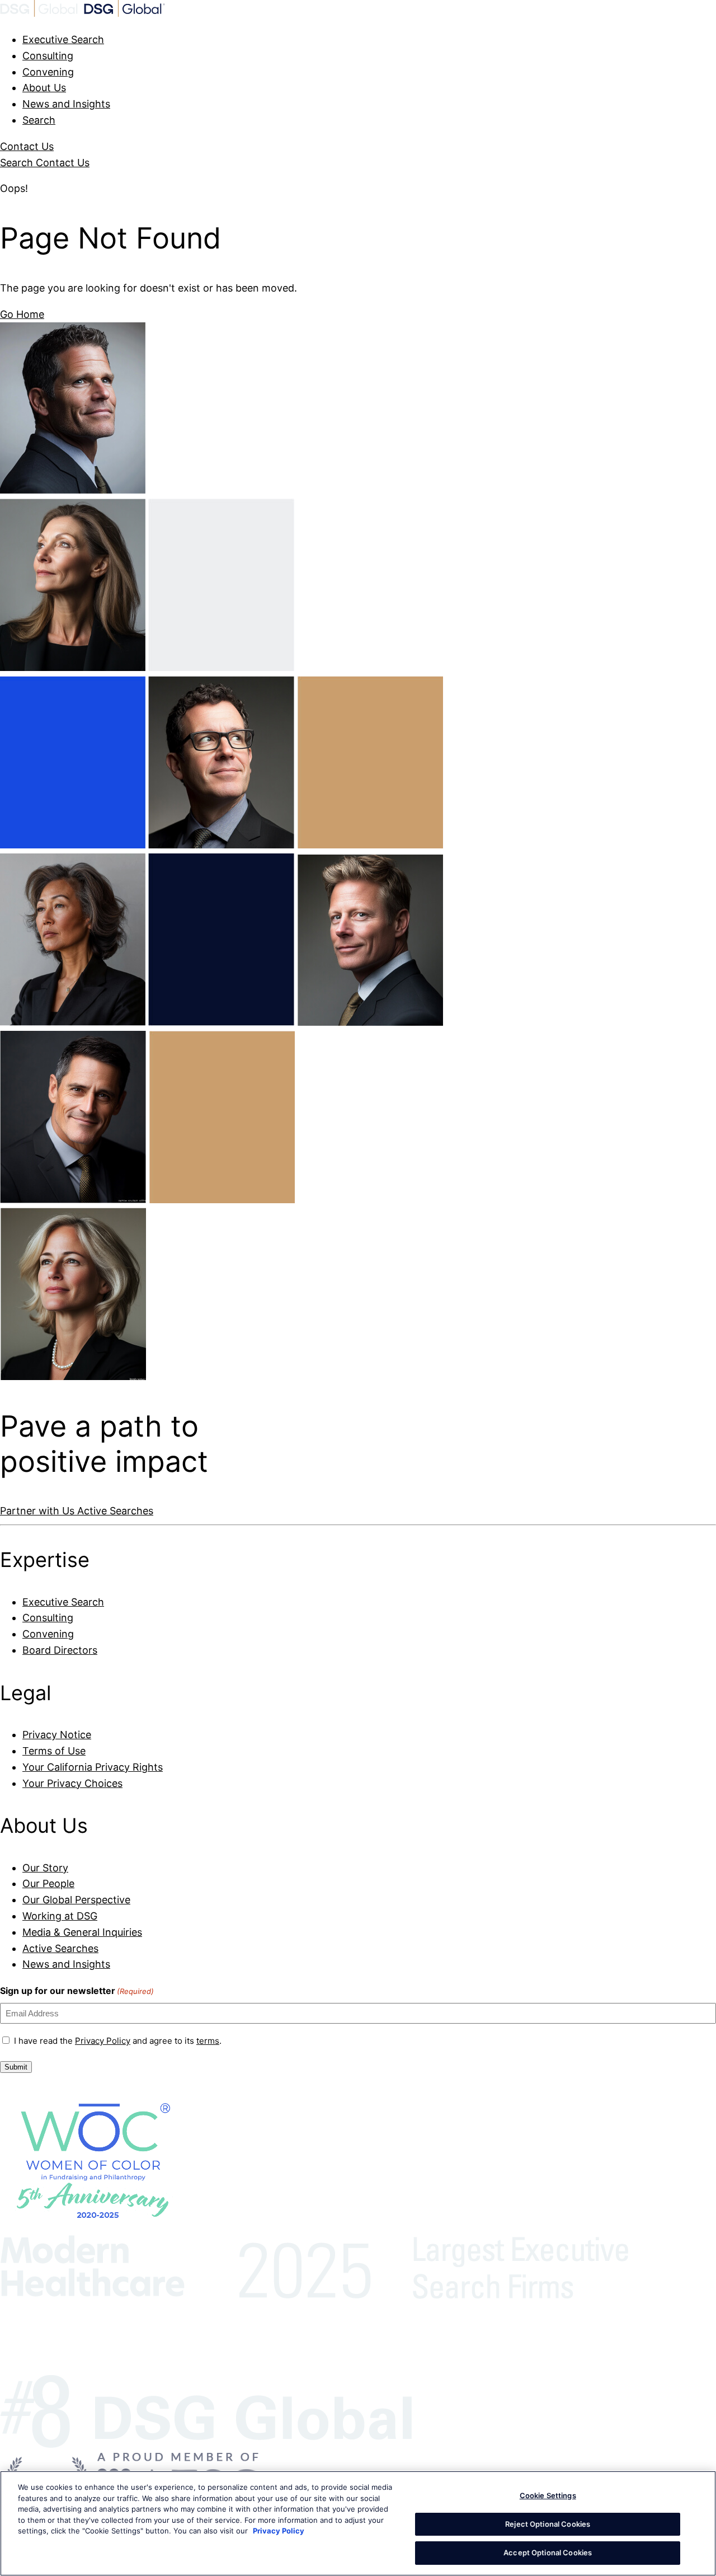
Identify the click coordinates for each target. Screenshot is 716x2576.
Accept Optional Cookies (548, 2552)
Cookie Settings (548, 2495)
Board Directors (60, 1650)
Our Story (45, 1868)
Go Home (22, 314)
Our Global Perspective (76, 1900)
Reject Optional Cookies (548, 2524)
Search (39, 120)
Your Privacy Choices (72, 1783)
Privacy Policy (103, 2041)
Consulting (48, 56)
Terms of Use (54, 1751)
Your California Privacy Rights (93, 1767)
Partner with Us (39, 1511)
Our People (48, 1883)
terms (208, 2041)
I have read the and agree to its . (118, 2041)
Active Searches (115, 1511)
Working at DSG (60, 1916)
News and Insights (66, 104)
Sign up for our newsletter (77, 1991)
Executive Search (63, 39)
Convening (48, 72)
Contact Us (27, 146)
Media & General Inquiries (82, 1932)
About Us (44, 88)
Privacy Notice (57, 1735)
